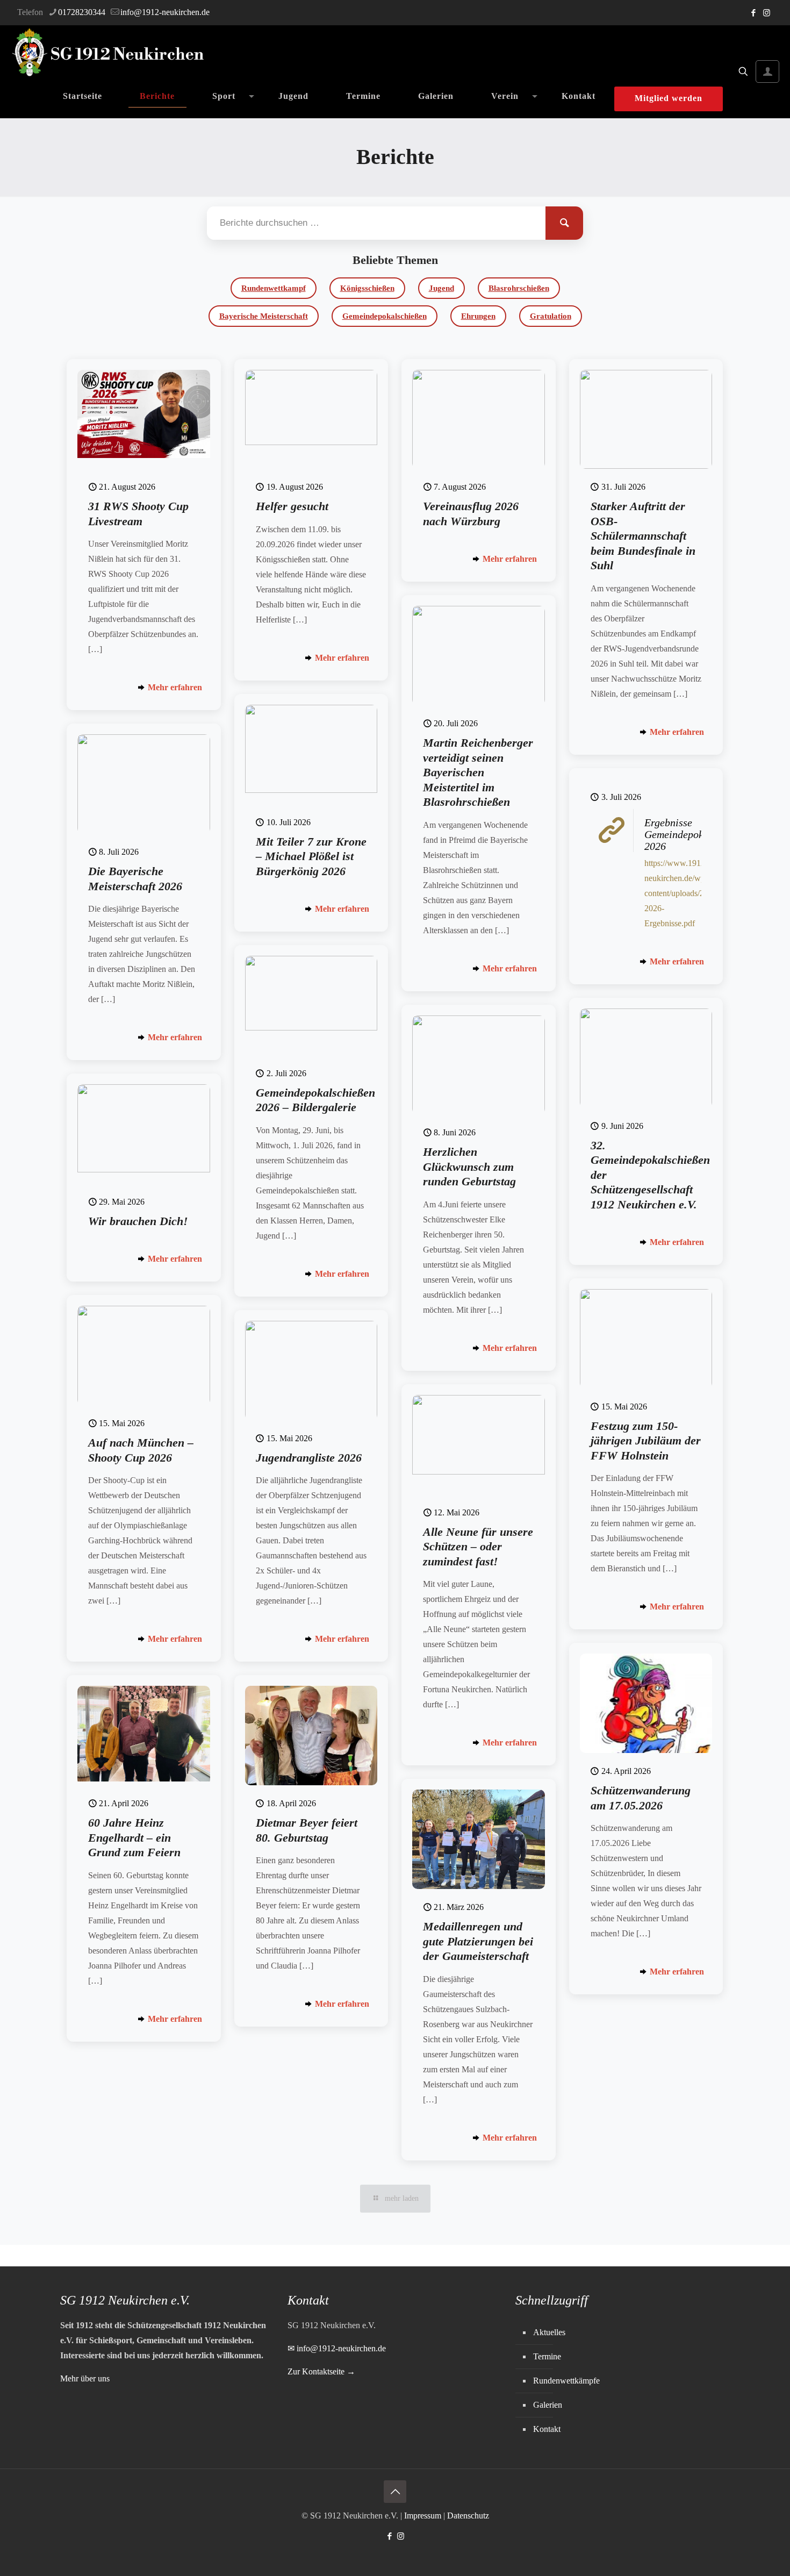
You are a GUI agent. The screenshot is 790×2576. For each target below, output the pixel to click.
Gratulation (551, 316)
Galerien (548, 2405)
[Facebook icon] (753, 13)
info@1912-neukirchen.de (165, 12)
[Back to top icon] (395, 2492)
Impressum (423, 2516)
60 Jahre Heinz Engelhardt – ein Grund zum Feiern (134, 1837)
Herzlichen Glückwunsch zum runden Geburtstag (469, 1167)
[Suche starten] (564, 223)
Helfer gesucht (292, 506)
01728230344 (82, 12)
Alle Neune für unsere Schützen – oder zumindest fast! (478, 1547)
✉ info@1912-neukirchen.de (337, 2348)
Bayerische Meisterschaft (264, 316)
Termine (547, 2356)
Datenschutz (468, 2516)
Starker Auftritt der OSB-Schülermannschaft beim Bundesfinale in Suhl (643, 536)
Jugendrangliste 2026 (309, 1458)
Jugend (441, 288)
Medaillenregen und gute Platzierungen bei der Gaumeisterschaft (478, 1941)
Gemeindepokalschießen (385, 316)
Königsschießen (367, 288)
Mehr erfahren (175, 687)
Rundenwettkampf (274, 288)
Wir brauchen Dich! (138, 1221)
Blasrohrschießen (519, 288)
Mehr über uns (85, 2378)
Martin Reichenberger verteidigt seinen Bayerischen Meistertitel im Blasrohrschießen (478, 772)
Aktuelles (549, 2332)
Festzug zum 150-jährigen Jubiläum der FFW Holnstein (646, 1441)
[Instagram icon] (767, 13)
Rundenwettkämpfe (566, 2381)
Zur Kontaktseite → (321, 2371)
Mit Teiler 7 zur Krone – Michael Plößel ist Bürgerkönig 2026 (311, 856)
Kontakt (547, 2429)
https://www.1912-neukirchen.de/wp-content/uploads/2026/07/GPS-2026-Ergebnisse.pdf (696, 893)
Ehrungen (478, 316)
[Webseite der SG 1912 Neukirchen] (108, 53)
